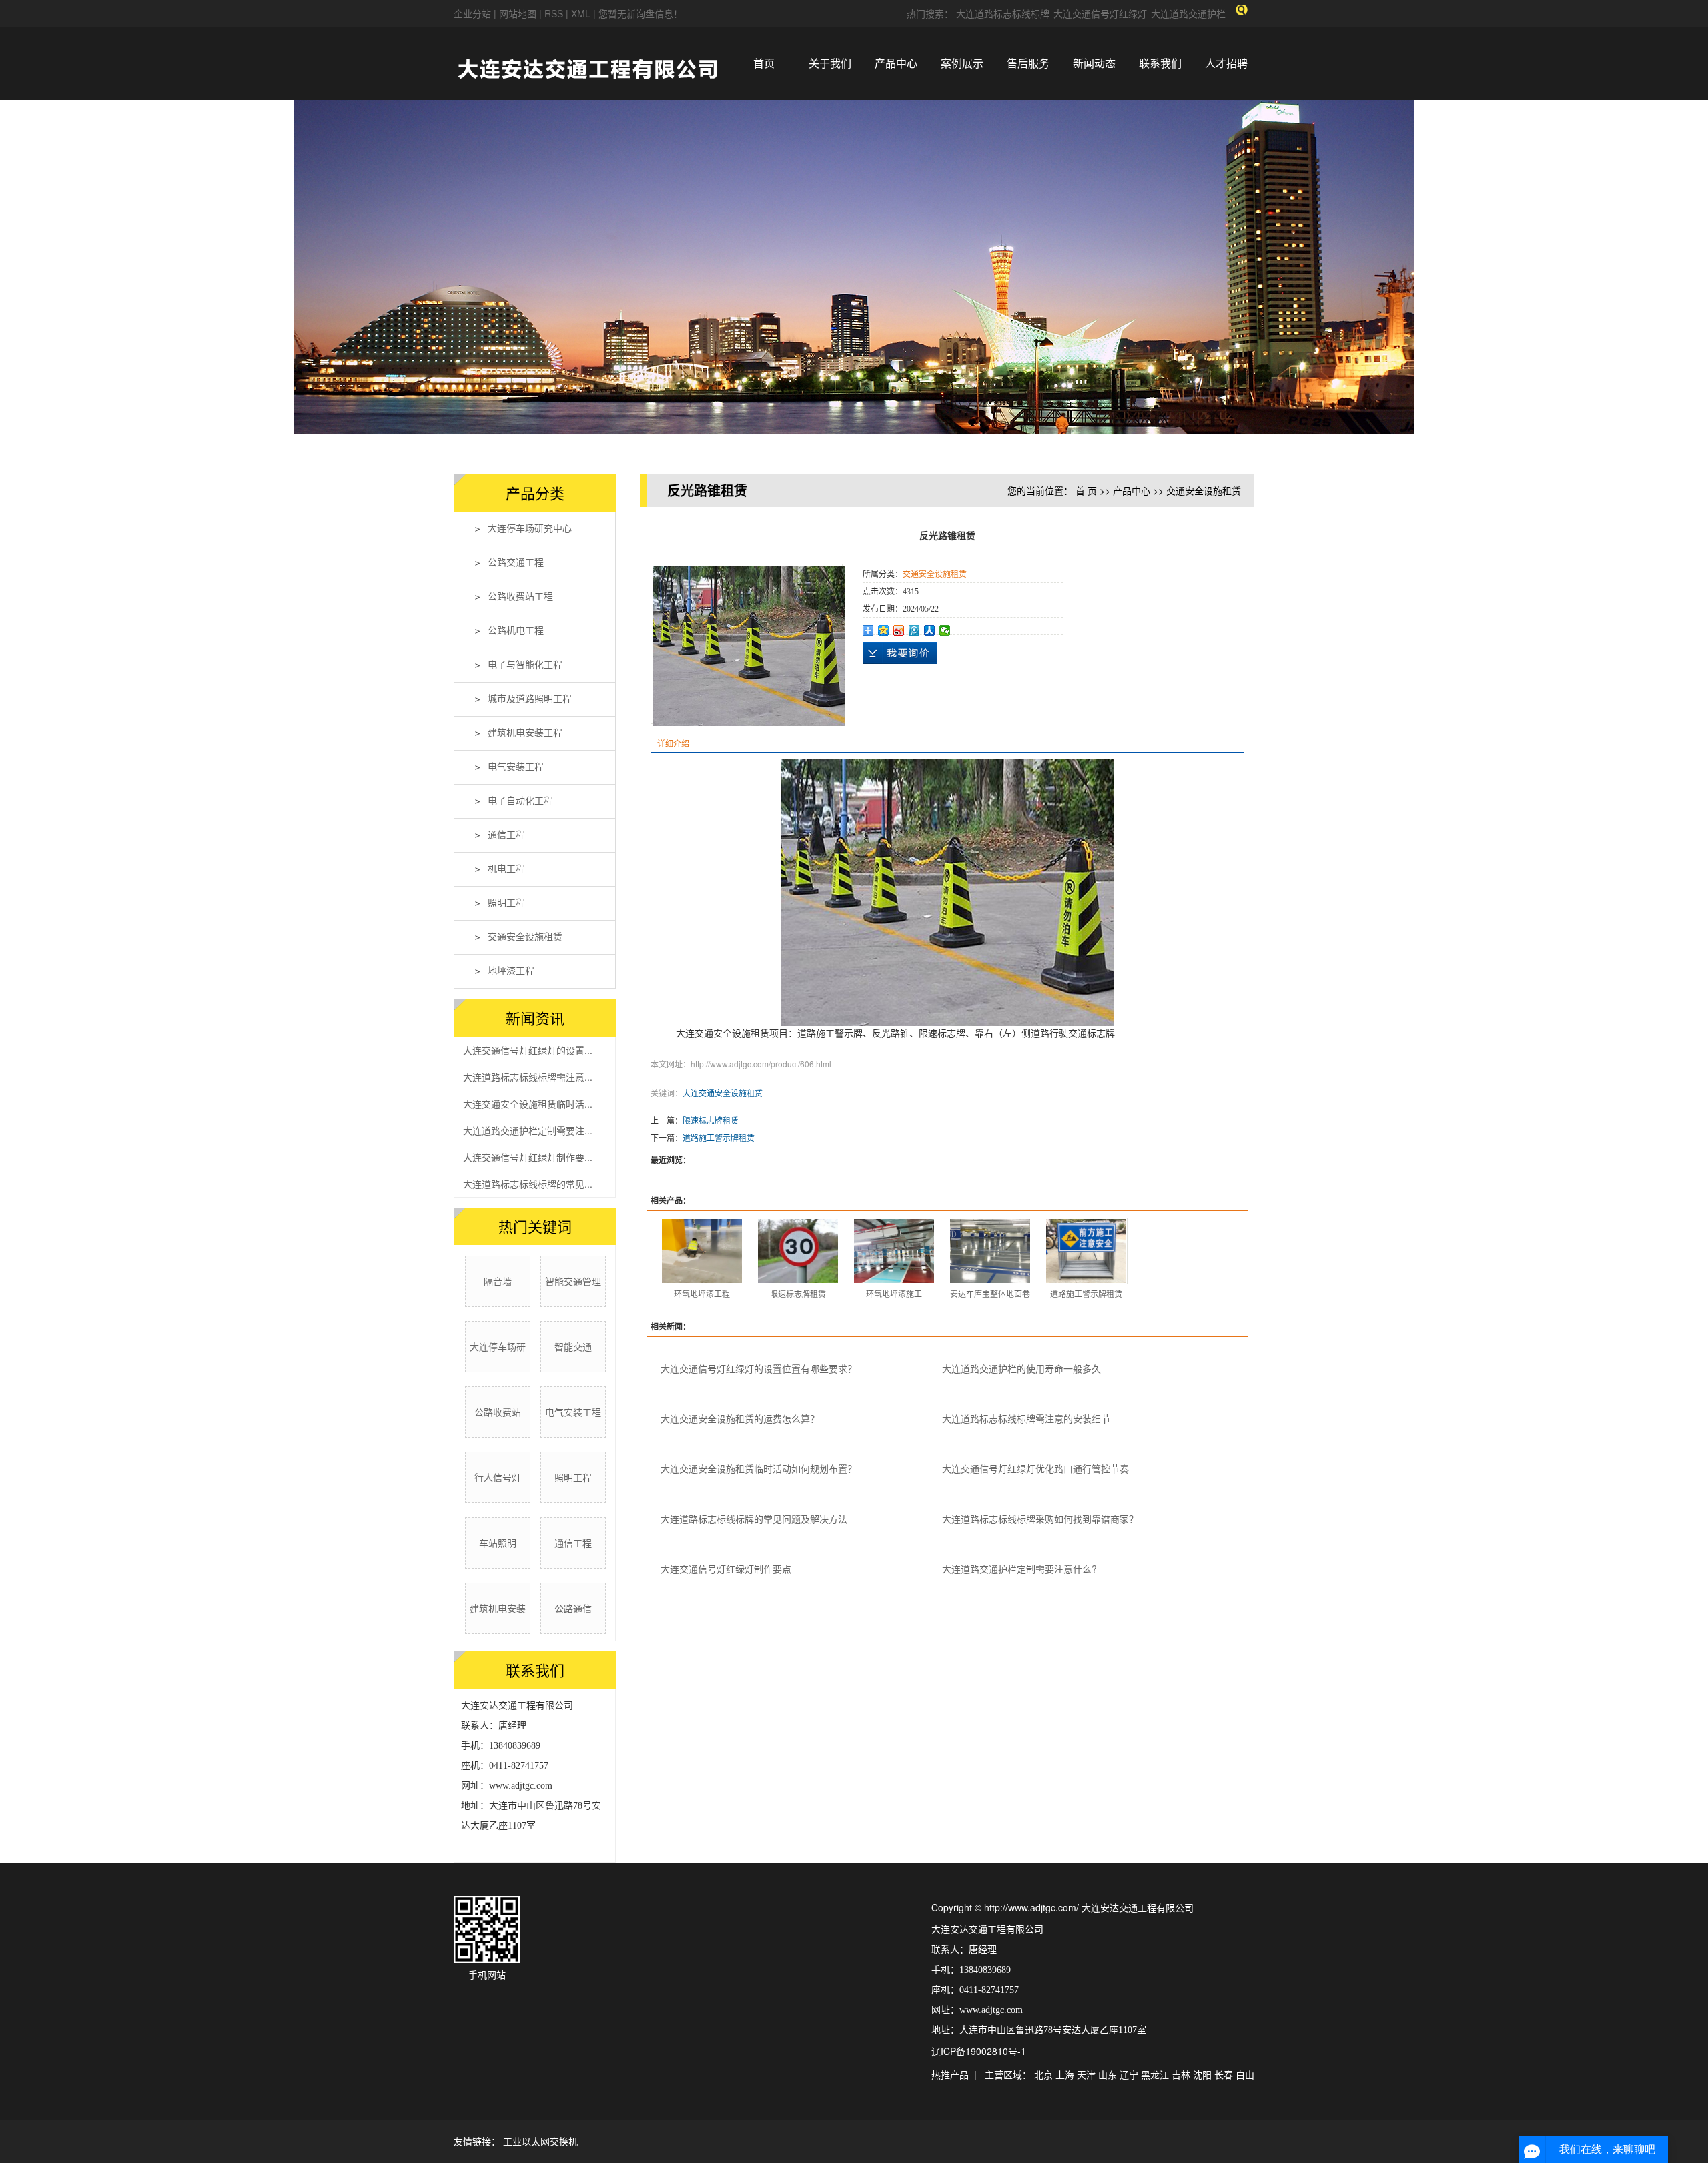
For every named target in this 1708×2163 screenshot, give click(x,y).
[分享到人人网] (930, 630)
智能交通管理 (573, 1281)
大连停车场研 (498, 1346)
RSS (554, 13)
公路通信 (573, 1608)
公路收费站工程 (520, 597)
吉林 (1181, 2074)
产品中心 (896, 63)
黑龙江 (1155, 2074)
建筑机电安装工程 (525, 733)
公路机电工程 (516, 631)
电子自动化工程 (520, 801)
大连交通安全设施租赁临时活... (528, 1104)
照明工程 (506, 903)
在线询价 (900, 653)
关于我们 (830, 63)
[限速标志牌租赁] (798, 1251)
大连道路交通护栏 (1188, 13)
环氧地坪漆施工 (894, 1293)
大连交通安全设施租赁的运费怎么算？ (740, 1418)
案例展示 (962, 63)
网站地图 (519, 13)
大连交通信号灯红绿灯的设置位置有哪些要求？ (759, 1368)
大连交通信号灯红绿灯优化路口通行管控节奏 (1035, 1468)
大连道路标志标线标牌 (1003, 13)
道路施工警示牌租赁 (719, 1137)
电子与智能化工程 (525, 665)
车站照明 (498, 1543)
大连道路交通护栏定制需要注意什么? (1019, 1569)
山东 (1108, 2074)
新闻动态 (1094, 63)
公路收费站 (498, 1412)
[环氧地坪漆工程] (702, 1251)
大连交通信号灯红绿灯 (1100, 13)
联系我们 (1160, 63)
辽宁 (1129, 2074)
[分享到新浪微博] (899, 630)
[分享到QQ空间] (884, 630)
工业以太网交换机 (540, 2141)
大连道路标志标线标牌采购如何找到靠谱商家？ (1040, 1519)
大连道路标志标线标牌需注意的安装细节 (1026, 1418)
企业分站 (472, 13)
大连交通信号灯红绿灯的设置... (528, 1050)
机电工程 (506, 869)
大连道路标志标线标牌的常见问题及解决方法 (754, 1519)
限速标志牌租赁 (711, 1120)
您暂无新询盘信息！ (640, 13)
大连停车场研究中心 (530, 529)
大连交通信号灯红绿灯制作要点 (726, 1569)
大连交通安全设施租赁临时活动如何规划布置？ (759, 1468)
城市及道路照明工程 (530, 699)
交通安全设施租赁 (525, 937)
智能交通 (573, 1346)
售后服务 (1028, 63)
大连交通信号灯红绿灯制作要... (528, 1157)
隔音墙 (498, 1281)
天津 (1086, 2074)
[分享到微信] (945, 630)
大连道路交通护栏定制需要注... (528, 1130)
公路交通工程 (516, 563)
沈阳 (1202, 2074)
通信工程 (506, 835)
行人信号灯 (498, 1477)
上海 (1065, 2074)
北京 (1043, 2074)
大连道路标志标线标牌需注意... (528, 1077)
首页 (764, 63)
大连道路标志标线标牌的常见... (528, 1184)
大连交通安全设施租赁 (723, 1093)
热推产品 (950, 2074)
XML (581, 13)
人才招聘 (1226, 63)
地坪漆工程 (511, 971)
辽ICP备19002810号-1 (979, 2051)
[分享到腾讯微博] (914, 630)
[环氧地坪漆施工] (894, 1251)
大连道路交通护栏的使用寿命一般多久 (1021, 1368)
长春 (1224, 2074)
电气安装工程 (516, 767)
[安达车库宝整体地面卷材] (990, 1251)
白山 (1245, 2074)
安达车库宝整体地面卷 (990, 1293)
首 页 (1086, 490)
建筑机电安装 (498, 1608)
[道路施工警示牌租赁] (1086, 1251)
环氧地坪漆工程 (702, 1293)
